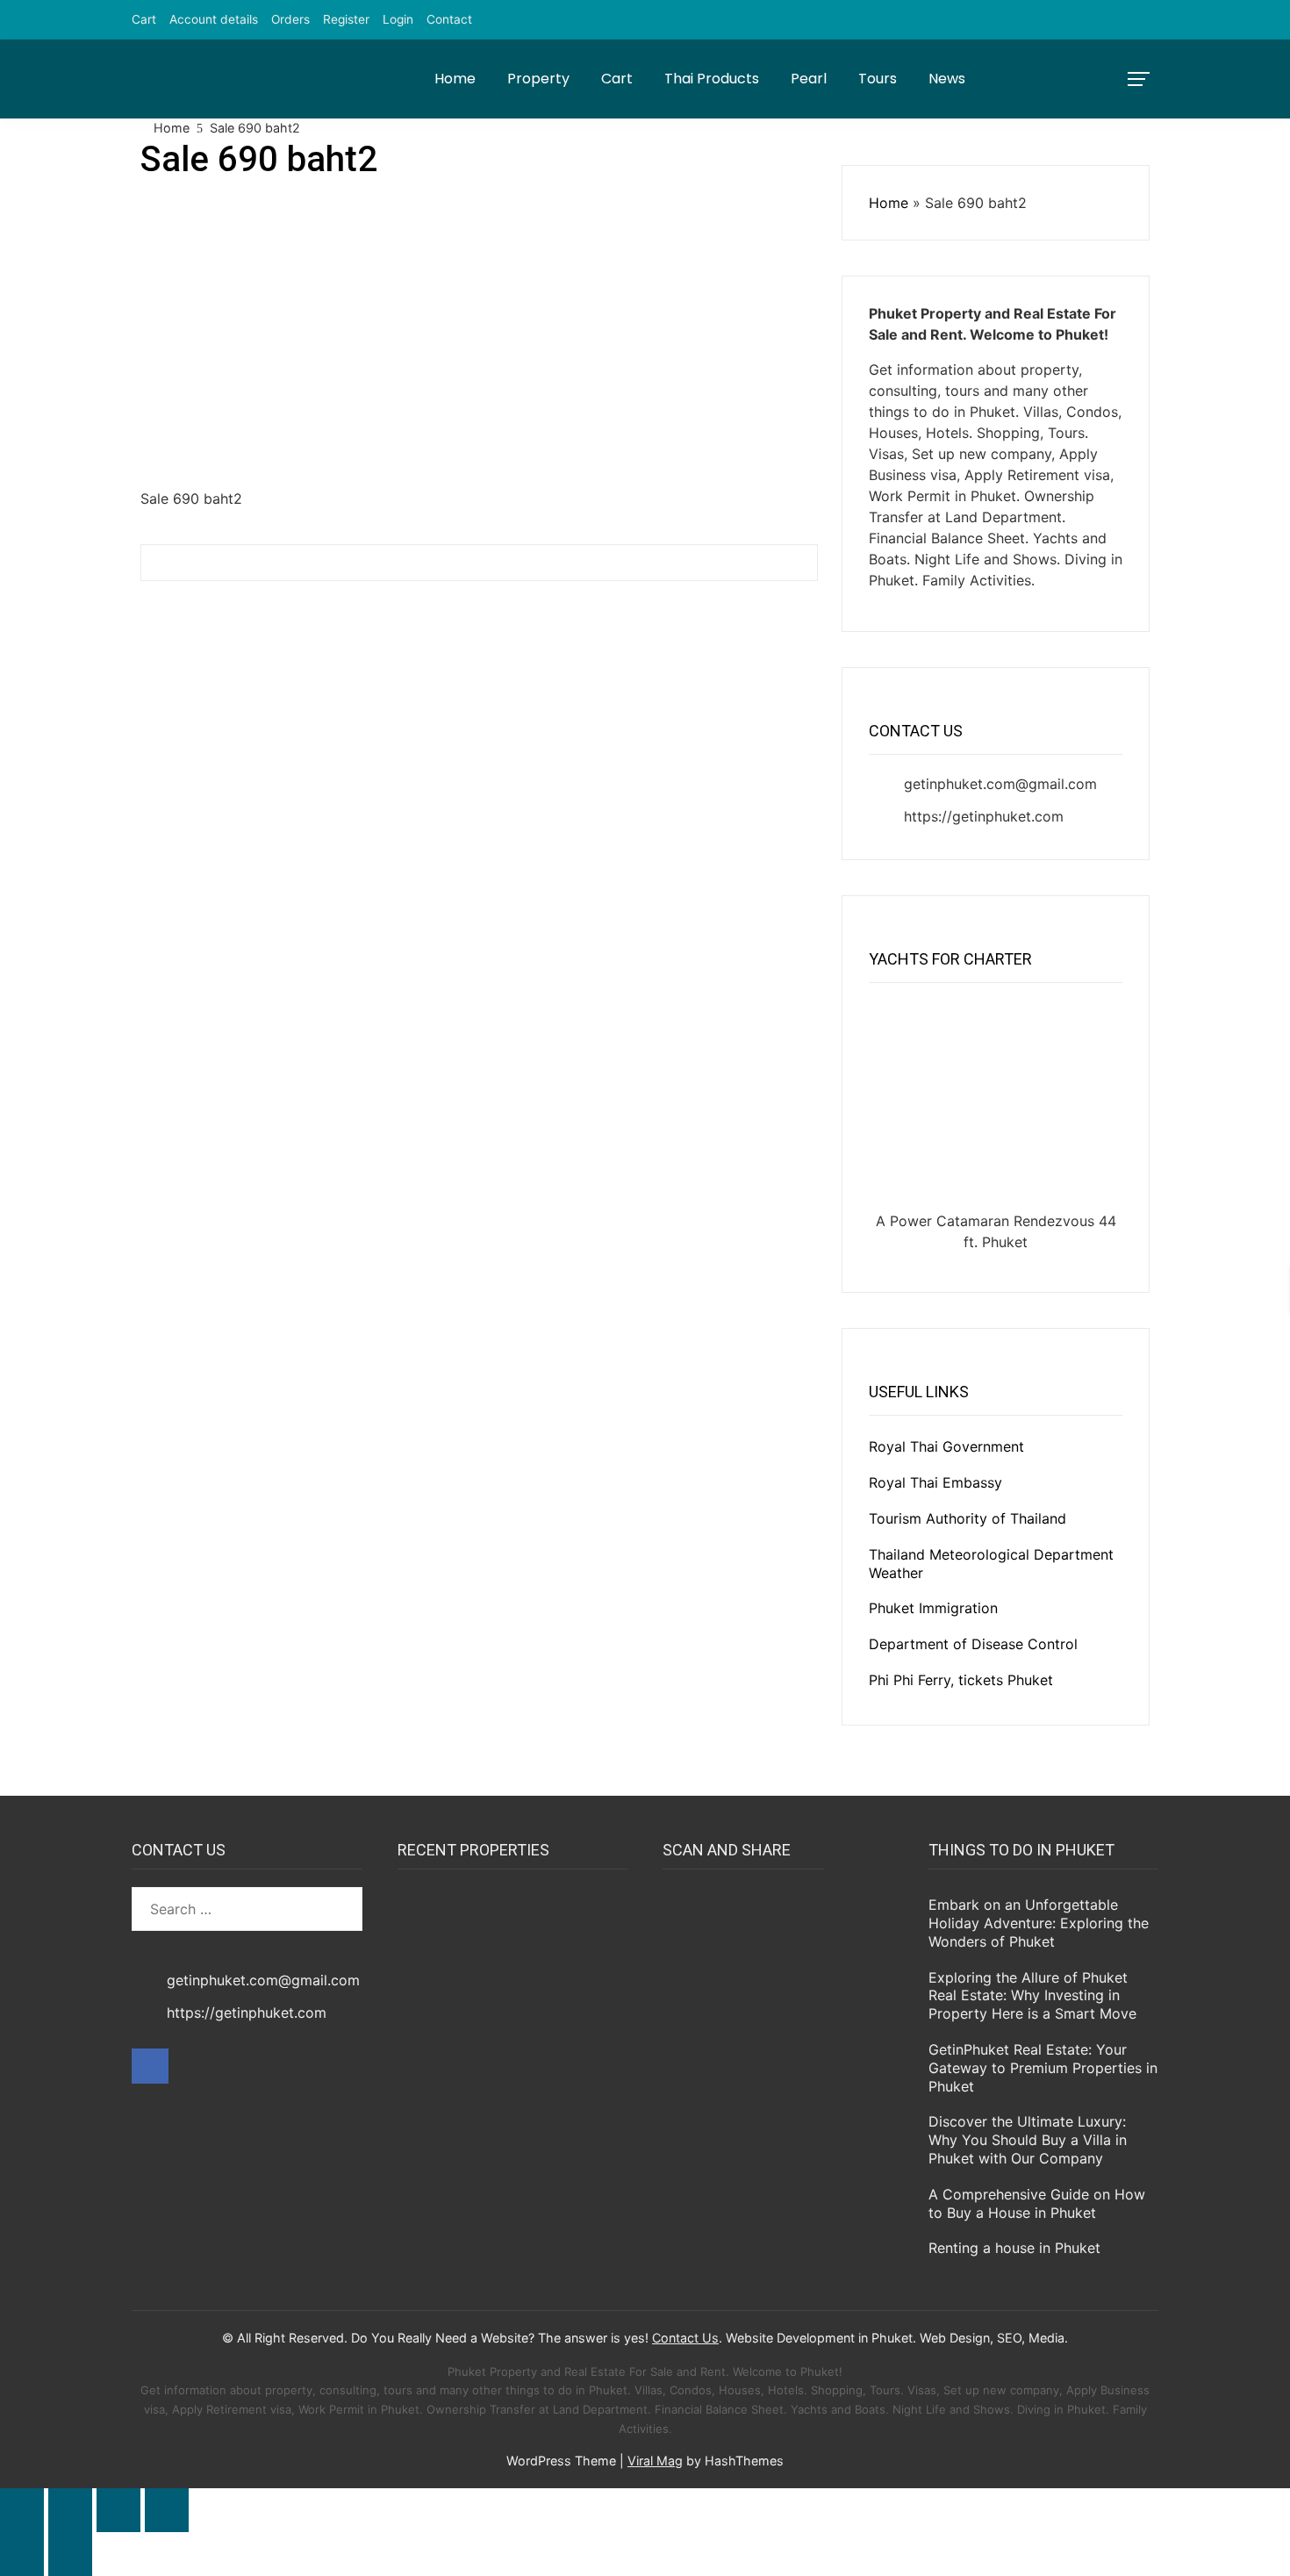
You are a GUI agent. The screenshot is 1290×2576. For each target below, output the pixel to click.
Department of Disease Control (973, 1644)
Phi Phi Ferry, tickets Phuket (961, 1680)
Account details (214, 19)
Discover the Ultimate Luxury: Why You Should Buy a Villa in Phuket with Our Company (1028, 2140)
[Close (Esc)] (167, 2510)
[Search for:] (247, 1909)
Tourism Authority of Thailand (967, 1518)
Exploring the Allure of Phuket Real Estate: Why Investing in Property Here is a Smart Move (1032, 1996)
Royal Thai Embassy (935, 1482)
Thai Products (712, 79)
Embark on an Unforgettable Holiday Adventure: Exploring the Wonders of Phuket (1039, 1923)
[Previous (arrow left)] (22, 2554)
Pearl (809, 79)
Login (398, 19)
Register (346, 19)
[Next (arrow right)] (70, 2554)
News (947, 79)
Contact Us (685, 2338)
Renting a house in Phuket (1014, 2248)
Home (455, 79)
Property (538, 79)
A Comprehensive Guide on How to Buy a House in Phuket (1037, 2203)
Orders (290, 19)
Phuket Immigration (933, 1608)
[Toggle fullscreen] (70, 2510)
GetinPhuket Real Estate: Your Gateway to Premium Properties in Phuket (1043, 2068)
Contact (449, 19)
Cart (144, 19)
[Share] (118, 2510)
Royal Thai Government (946, 1446)
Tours (878, 79)
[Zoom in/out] (22, 2510)
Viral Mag (655, 2461)
